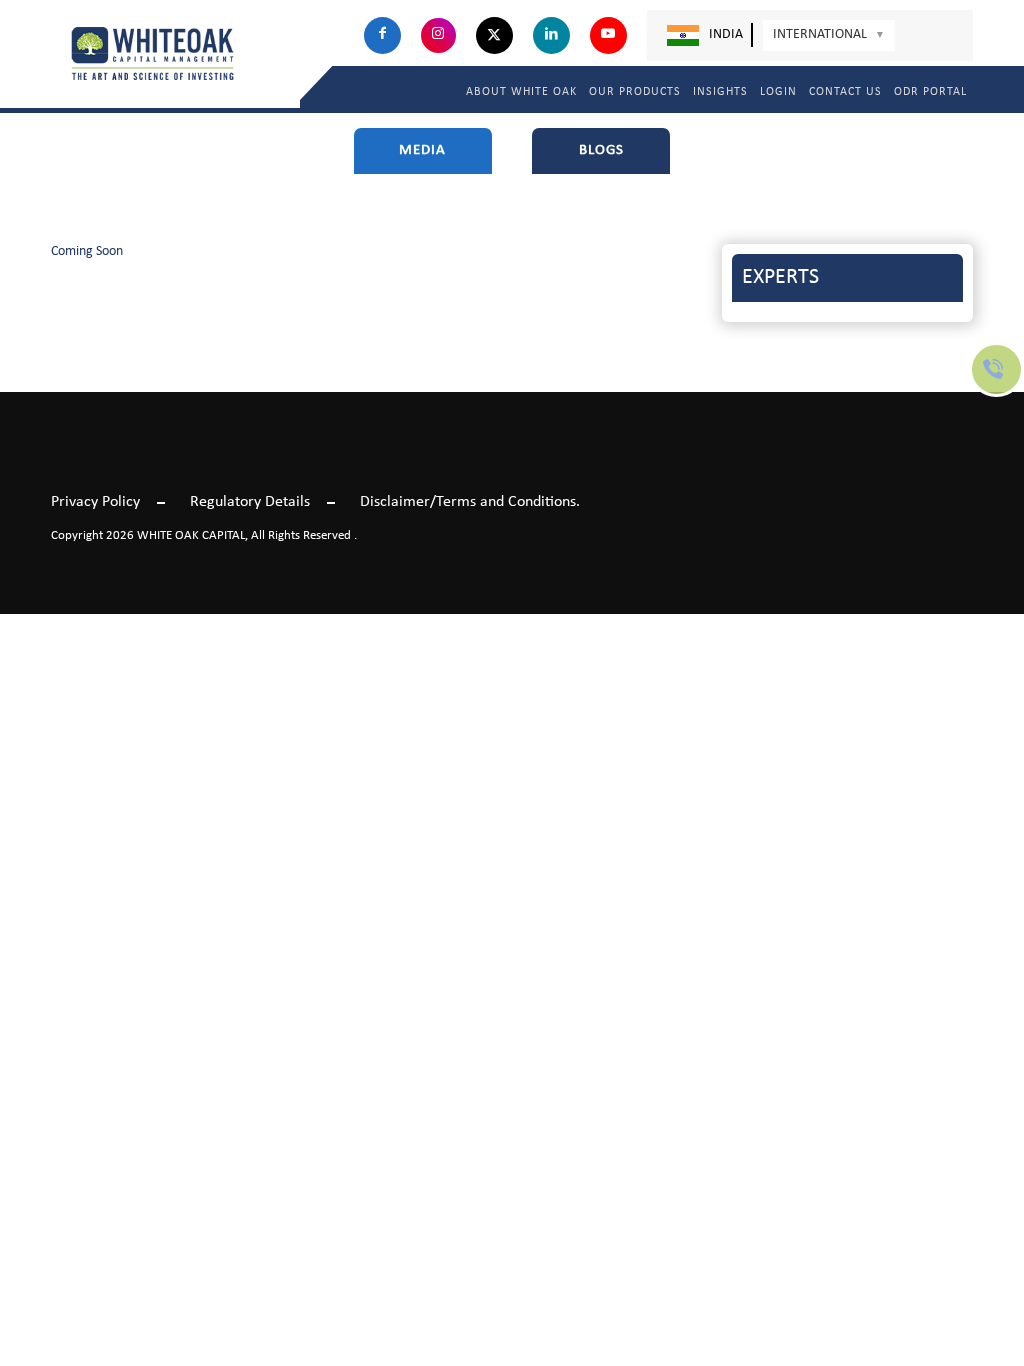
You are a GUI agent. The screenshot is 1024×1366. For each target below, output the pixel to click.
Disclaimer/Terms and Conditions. (470, 502)
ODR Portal (930, 92)
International (829, 34)
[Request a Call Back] (996, 389)
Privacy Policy (95, 502)
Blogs (601, 150)
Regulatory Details (250, 502)
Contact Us (845, 92)
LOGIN (778, 92)
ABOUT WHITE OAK (521, 92)
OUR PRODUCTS (635, 92)
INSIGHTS (720, 92)
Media (422, 150)
